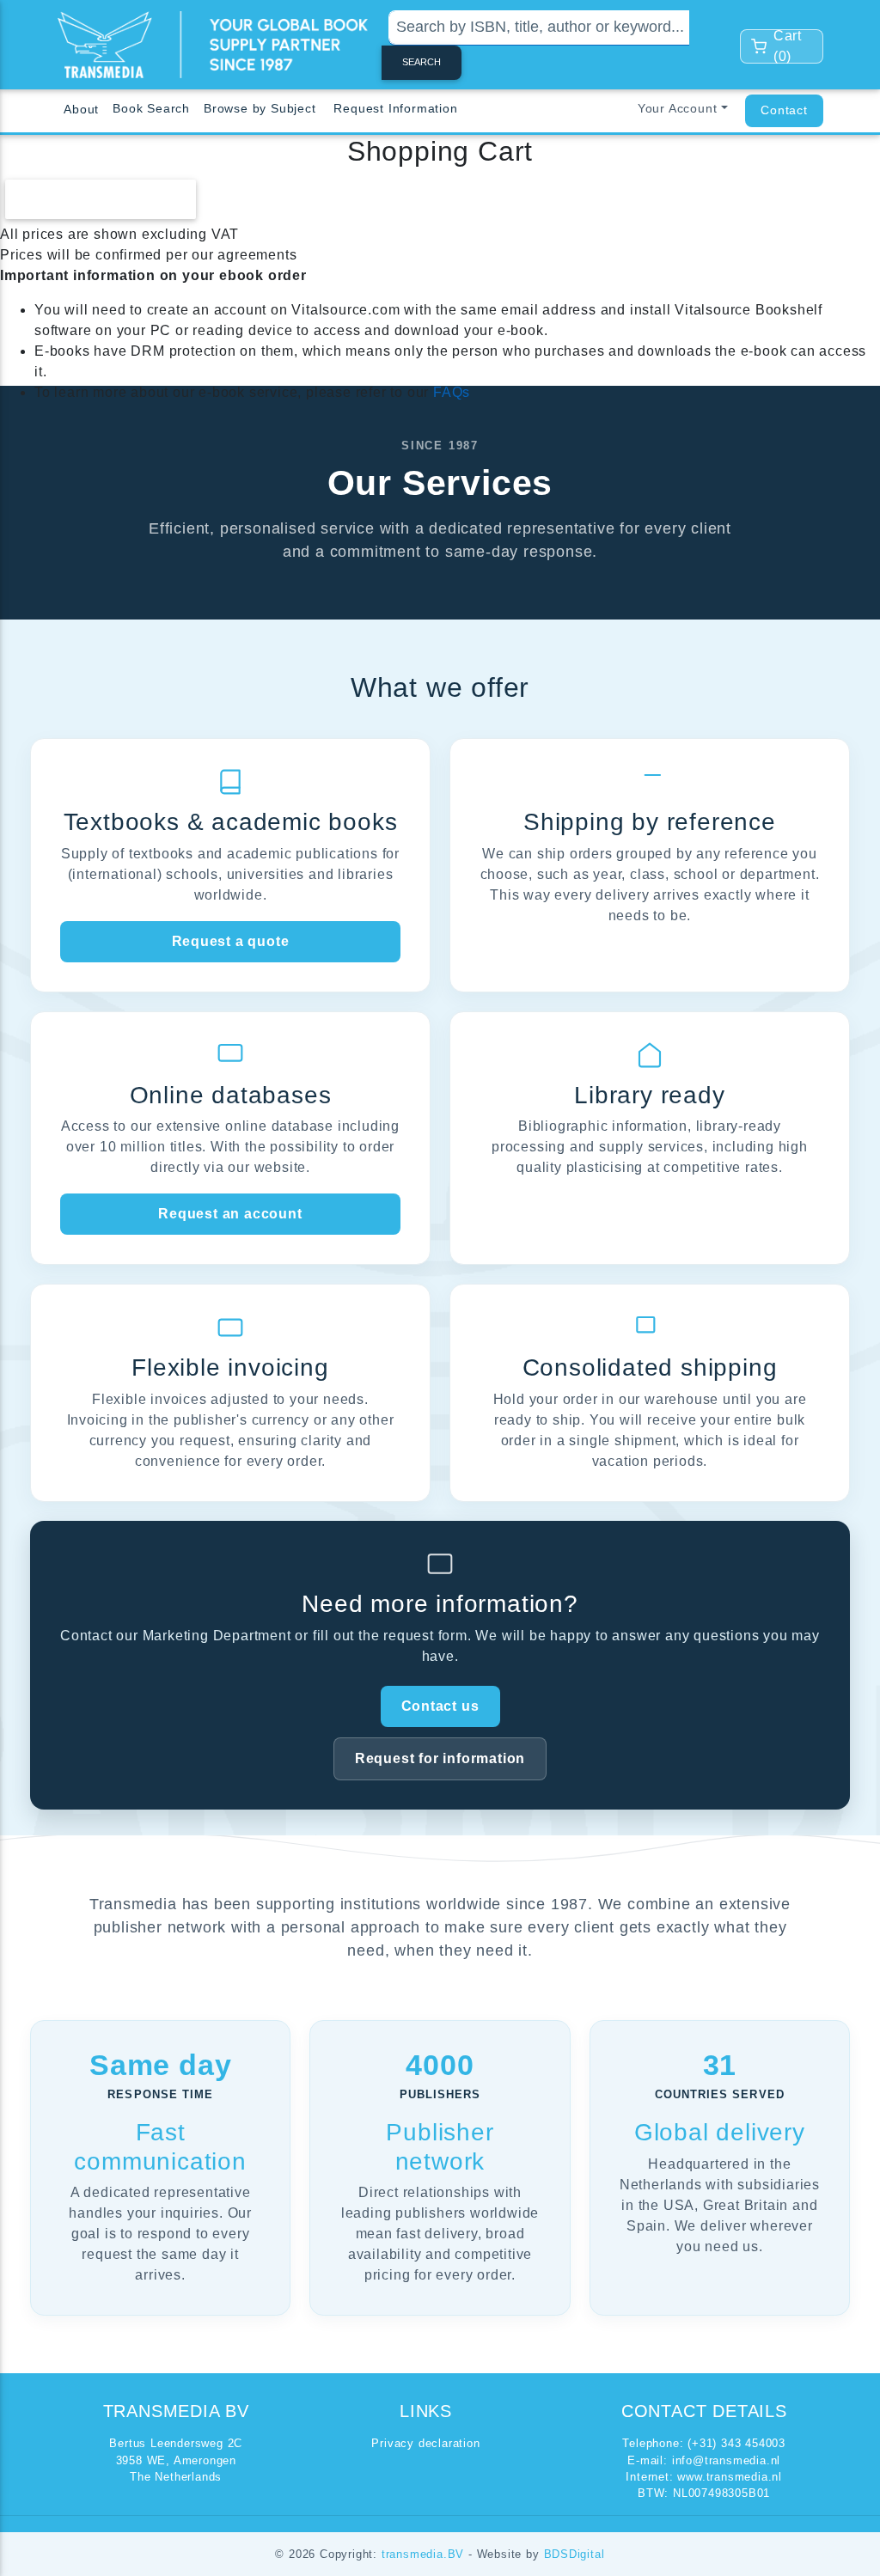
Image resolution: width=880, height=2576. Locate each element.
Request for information (440, 1758)
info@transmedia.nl (726, 2460)
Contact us (440, 1706)
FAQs (452, 392)
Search (422, 62)
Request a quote (231, 941)
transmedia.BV (425, 2554)
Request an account (230, 1214)
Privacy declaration (425, 2443)
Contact (784, 110)
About (81, 109)
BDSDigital (574, 2554)
